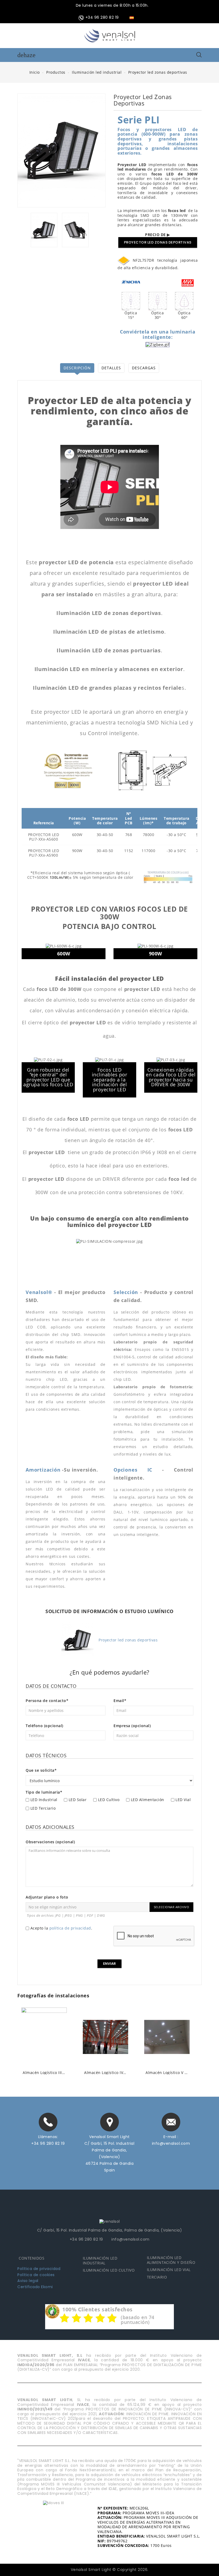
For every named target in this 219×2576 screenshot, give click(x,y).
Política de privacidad (39, 2269)
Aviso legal (28, 2281)
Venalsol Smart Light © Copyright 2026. (110, 2570)
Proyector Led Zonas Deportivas (158, 242)
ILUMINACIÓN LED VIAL (169, 2270)
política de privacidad (70, 1928)
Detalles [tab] (111, 368)
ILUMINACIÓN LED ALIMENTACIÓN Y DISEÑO (171, 2260)
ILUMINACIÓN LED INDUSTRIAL (100, 2261)
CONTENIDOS (32, 2258)
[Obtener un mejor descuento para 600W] (61, 785)
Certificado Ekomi (35, 2287)
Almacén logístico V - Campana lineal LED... (105, 2073)
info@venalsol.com (171, 2143)
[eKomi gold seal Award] (52, 2311)
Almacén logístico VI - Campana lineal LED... (167, 2073)
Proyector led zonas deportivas (128, 1640)
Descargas (144, 368)
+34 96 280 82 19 (48, 2143)
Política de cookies (36, 2275)
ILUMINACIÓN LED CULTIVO (109, 2270)
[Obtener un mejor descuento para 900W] (74, 785)
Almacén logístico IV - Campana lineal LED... (44, 2073)
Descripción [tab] (77, 368)
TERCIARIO (157, 2277)
